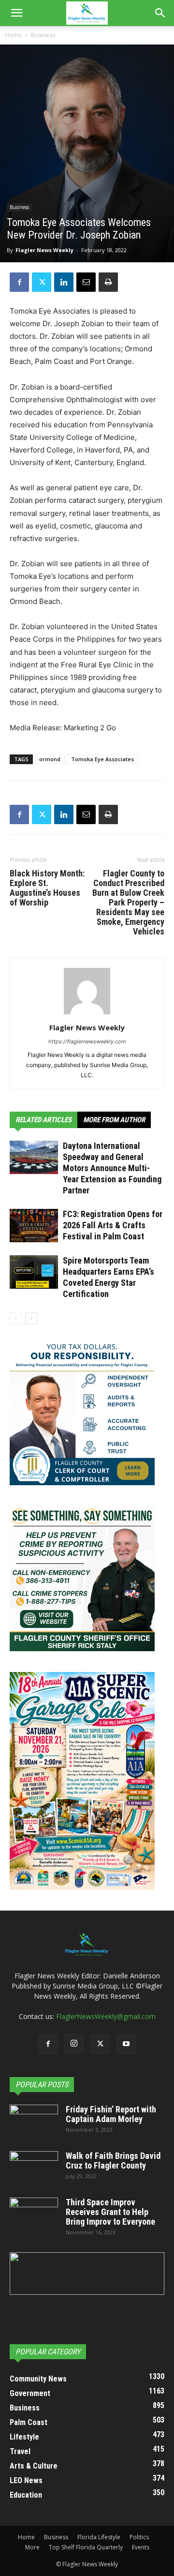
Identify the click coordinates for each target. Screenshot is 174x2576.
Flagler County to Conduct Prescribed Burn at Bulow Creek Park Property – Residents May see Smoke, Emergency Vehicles (128, 903)
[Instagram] (74, 2044)
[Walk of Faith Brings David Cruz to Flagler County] (34, 2168)
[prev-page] (16, 1318)
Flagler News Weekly (44, 250)
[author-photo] (87, 1014)
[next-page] (31, 1318)
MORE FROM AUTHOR (114, 1120)
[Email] (86, 282)
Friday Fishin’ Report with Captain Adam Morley (111, 2114)
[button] (16, 13)
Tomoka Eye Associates (102, 759)
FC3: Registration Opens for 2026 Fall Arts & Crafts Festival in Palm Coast (113, 1225)
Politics (139, 2537)
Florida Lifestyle (99, 2537)
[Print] (108, 282)
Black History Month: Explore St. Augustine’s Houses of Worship (47, 888)
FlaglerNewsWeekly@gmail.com (106, 2016)
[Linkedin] (64, 282)
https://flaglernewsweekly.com (87, 1041)
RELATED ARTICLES (43, 1120)
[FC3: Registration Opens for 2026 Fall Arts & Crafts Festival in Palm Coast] (34, 1226)
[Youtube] (126, 2044)
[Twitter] (42, 282)
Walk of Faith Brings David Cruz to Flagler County (113, 2161)
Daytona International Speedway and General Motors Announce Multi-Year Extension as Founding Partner (112, 1168)
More (32, 2547)
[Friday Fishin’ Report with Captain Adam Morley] (34, 2122)
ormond (50, 759)
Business (43, 35)
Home (13, 35)
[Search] (160, 13)
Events (141, 2547)
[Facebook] (19, 282)
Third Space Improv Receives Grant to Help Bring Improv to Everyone (110, 2212)
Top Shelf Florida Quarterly (86, 2547)
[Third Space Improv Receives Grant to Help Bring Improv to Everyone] (34, 2214)
